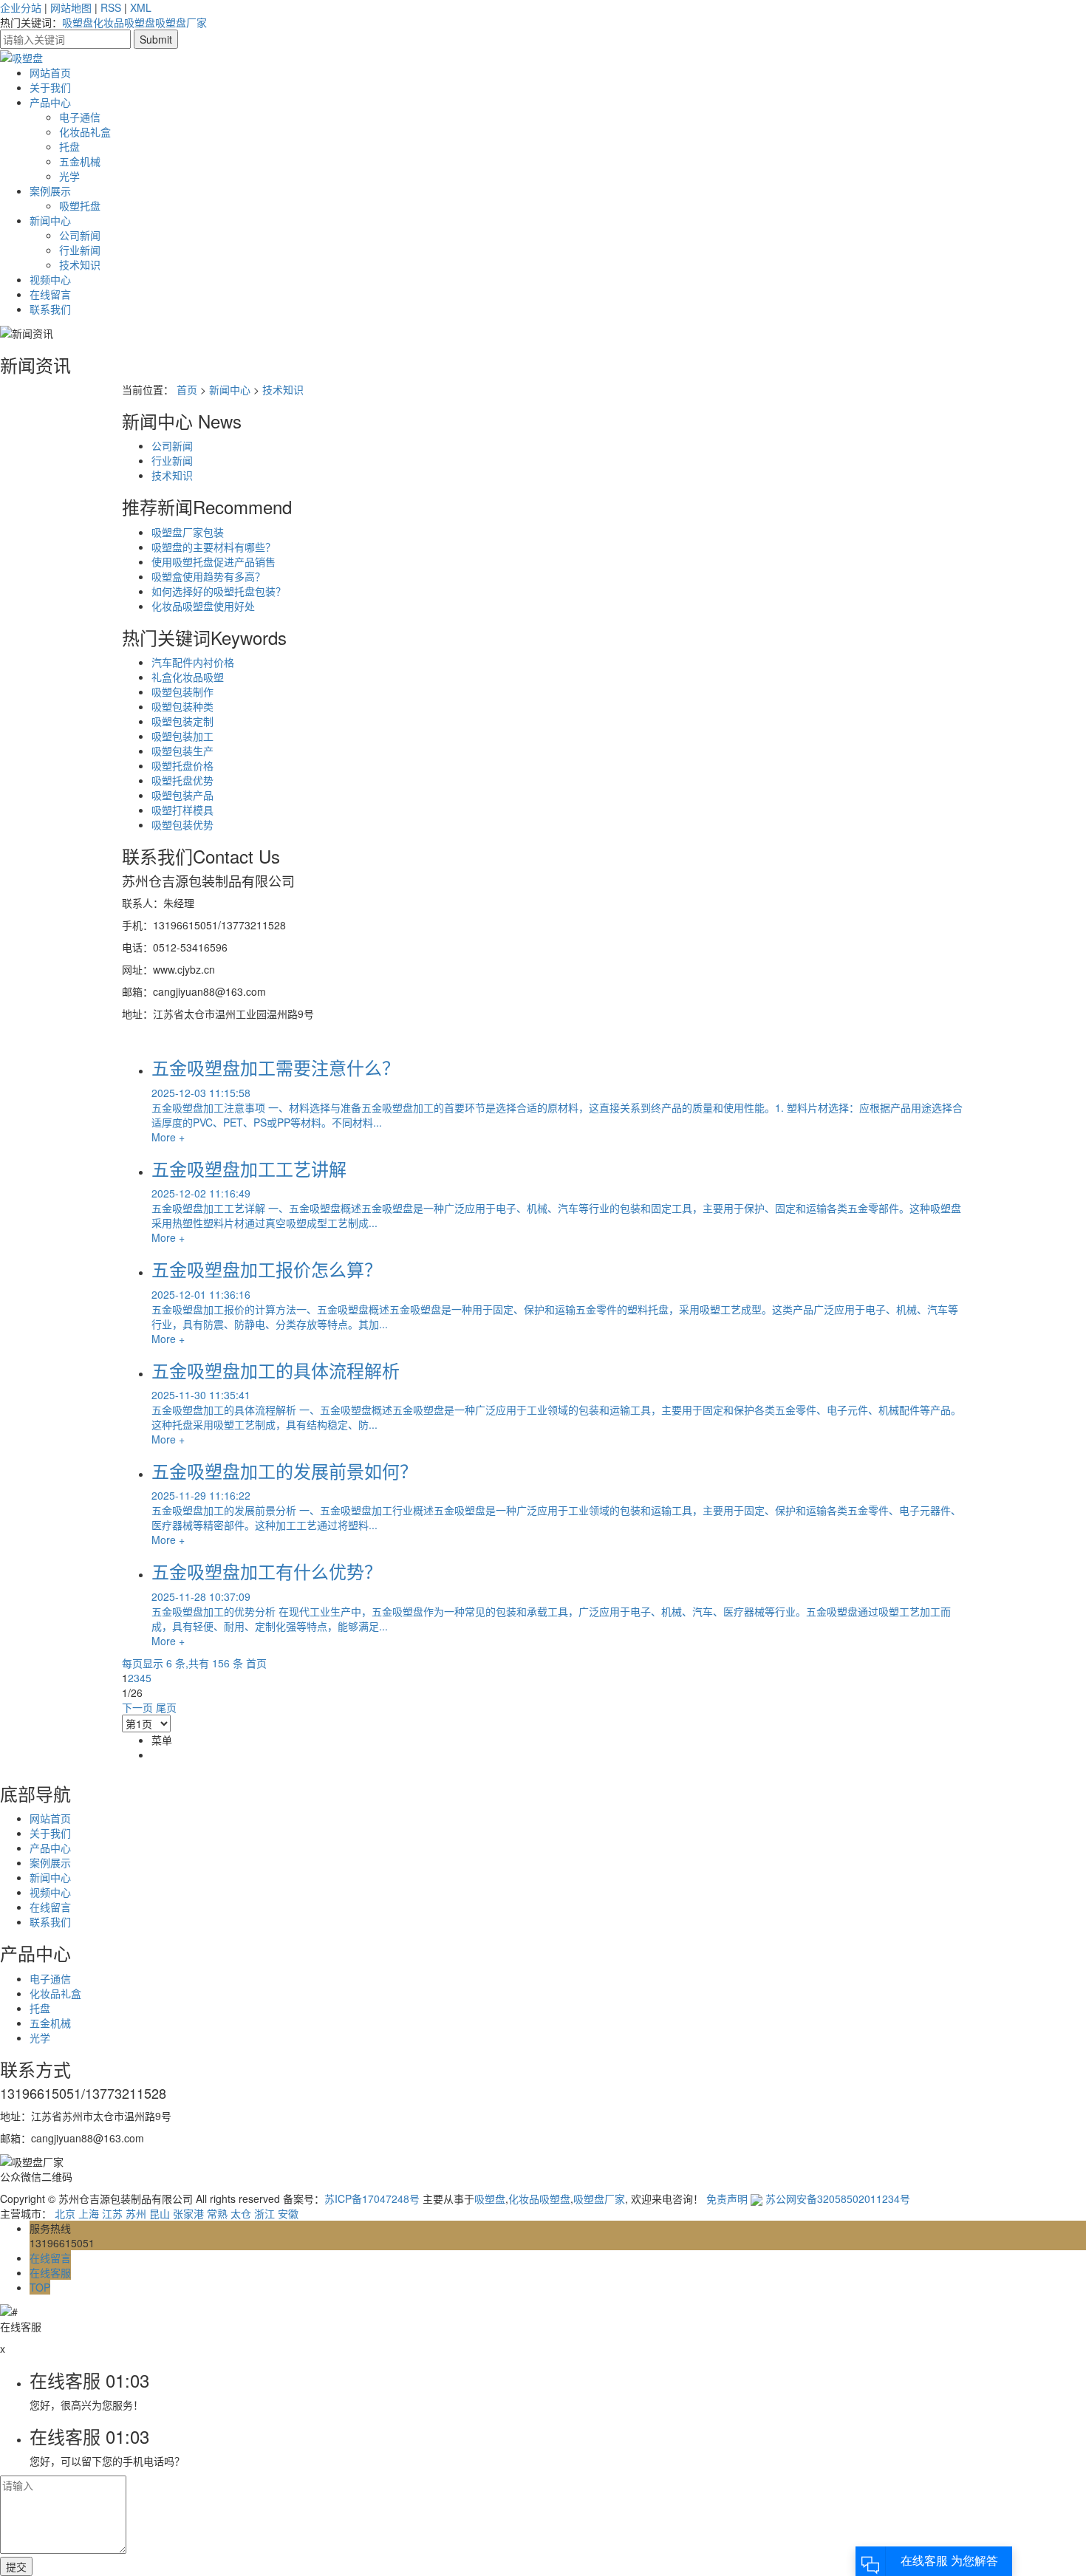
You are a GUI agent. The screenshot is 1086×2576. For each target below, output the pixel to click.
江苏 (112, 2213)
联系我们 (50, 309)
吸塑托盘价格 (182, 765)
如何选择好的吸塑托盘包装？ (219, 591)
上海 (89, 2213)
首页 (187, 389)
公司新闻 (80, 235)
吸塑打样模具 (182, 810)
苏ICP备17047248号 (372, 2199)
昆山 (160, 2213)
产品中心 (50, 102)
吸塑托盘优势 (182, 780)
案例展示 (50, 191)
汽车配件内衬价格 (193, 662)
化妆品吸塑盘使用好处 (203, 606)
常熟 (217, 2213)
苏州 (136, 2213)
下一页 (137, 1707)
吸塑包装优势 (182, 824)
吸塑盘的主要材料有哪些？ (214, 547)
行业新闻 (80, 250)
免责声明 (727, 2199)
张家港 (188, 2213)
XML (141, 7)
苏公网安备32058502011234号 (836, 2199)
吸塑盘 (78, 22)
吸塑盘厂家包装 (188, 532)
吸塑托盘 (80, 205)
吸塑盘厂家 (181, 22)
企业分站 (21, 7)
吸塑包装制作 (182, 691)
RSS (111, 7)
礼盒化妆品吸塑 (188, 677)
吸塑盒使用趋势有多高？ (208, 576)
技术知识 (80, 264)
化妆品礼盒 (85, 131)
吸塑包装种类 (182, 706)
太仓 (241, 2213)
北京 (65, 2213)
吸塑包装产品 (182, 795)
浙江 (264, 2213)
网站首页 (50, 72)
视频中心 (50, 279)
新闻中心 (50, 220)
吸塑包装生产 (182, 751)
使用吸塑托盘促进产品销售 (214, 561)
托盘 (69, 146)
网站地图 (71, 7)
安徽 (288, 2213)
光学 (69, 176)
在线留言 (50, 294)
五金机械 (80, 161)
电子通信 (80, 117)
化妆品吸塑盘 (124, 22)
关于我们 (50, 87)
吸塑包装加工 (182, 736)
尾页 (166, 1707)
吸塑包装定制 (182, 721)
